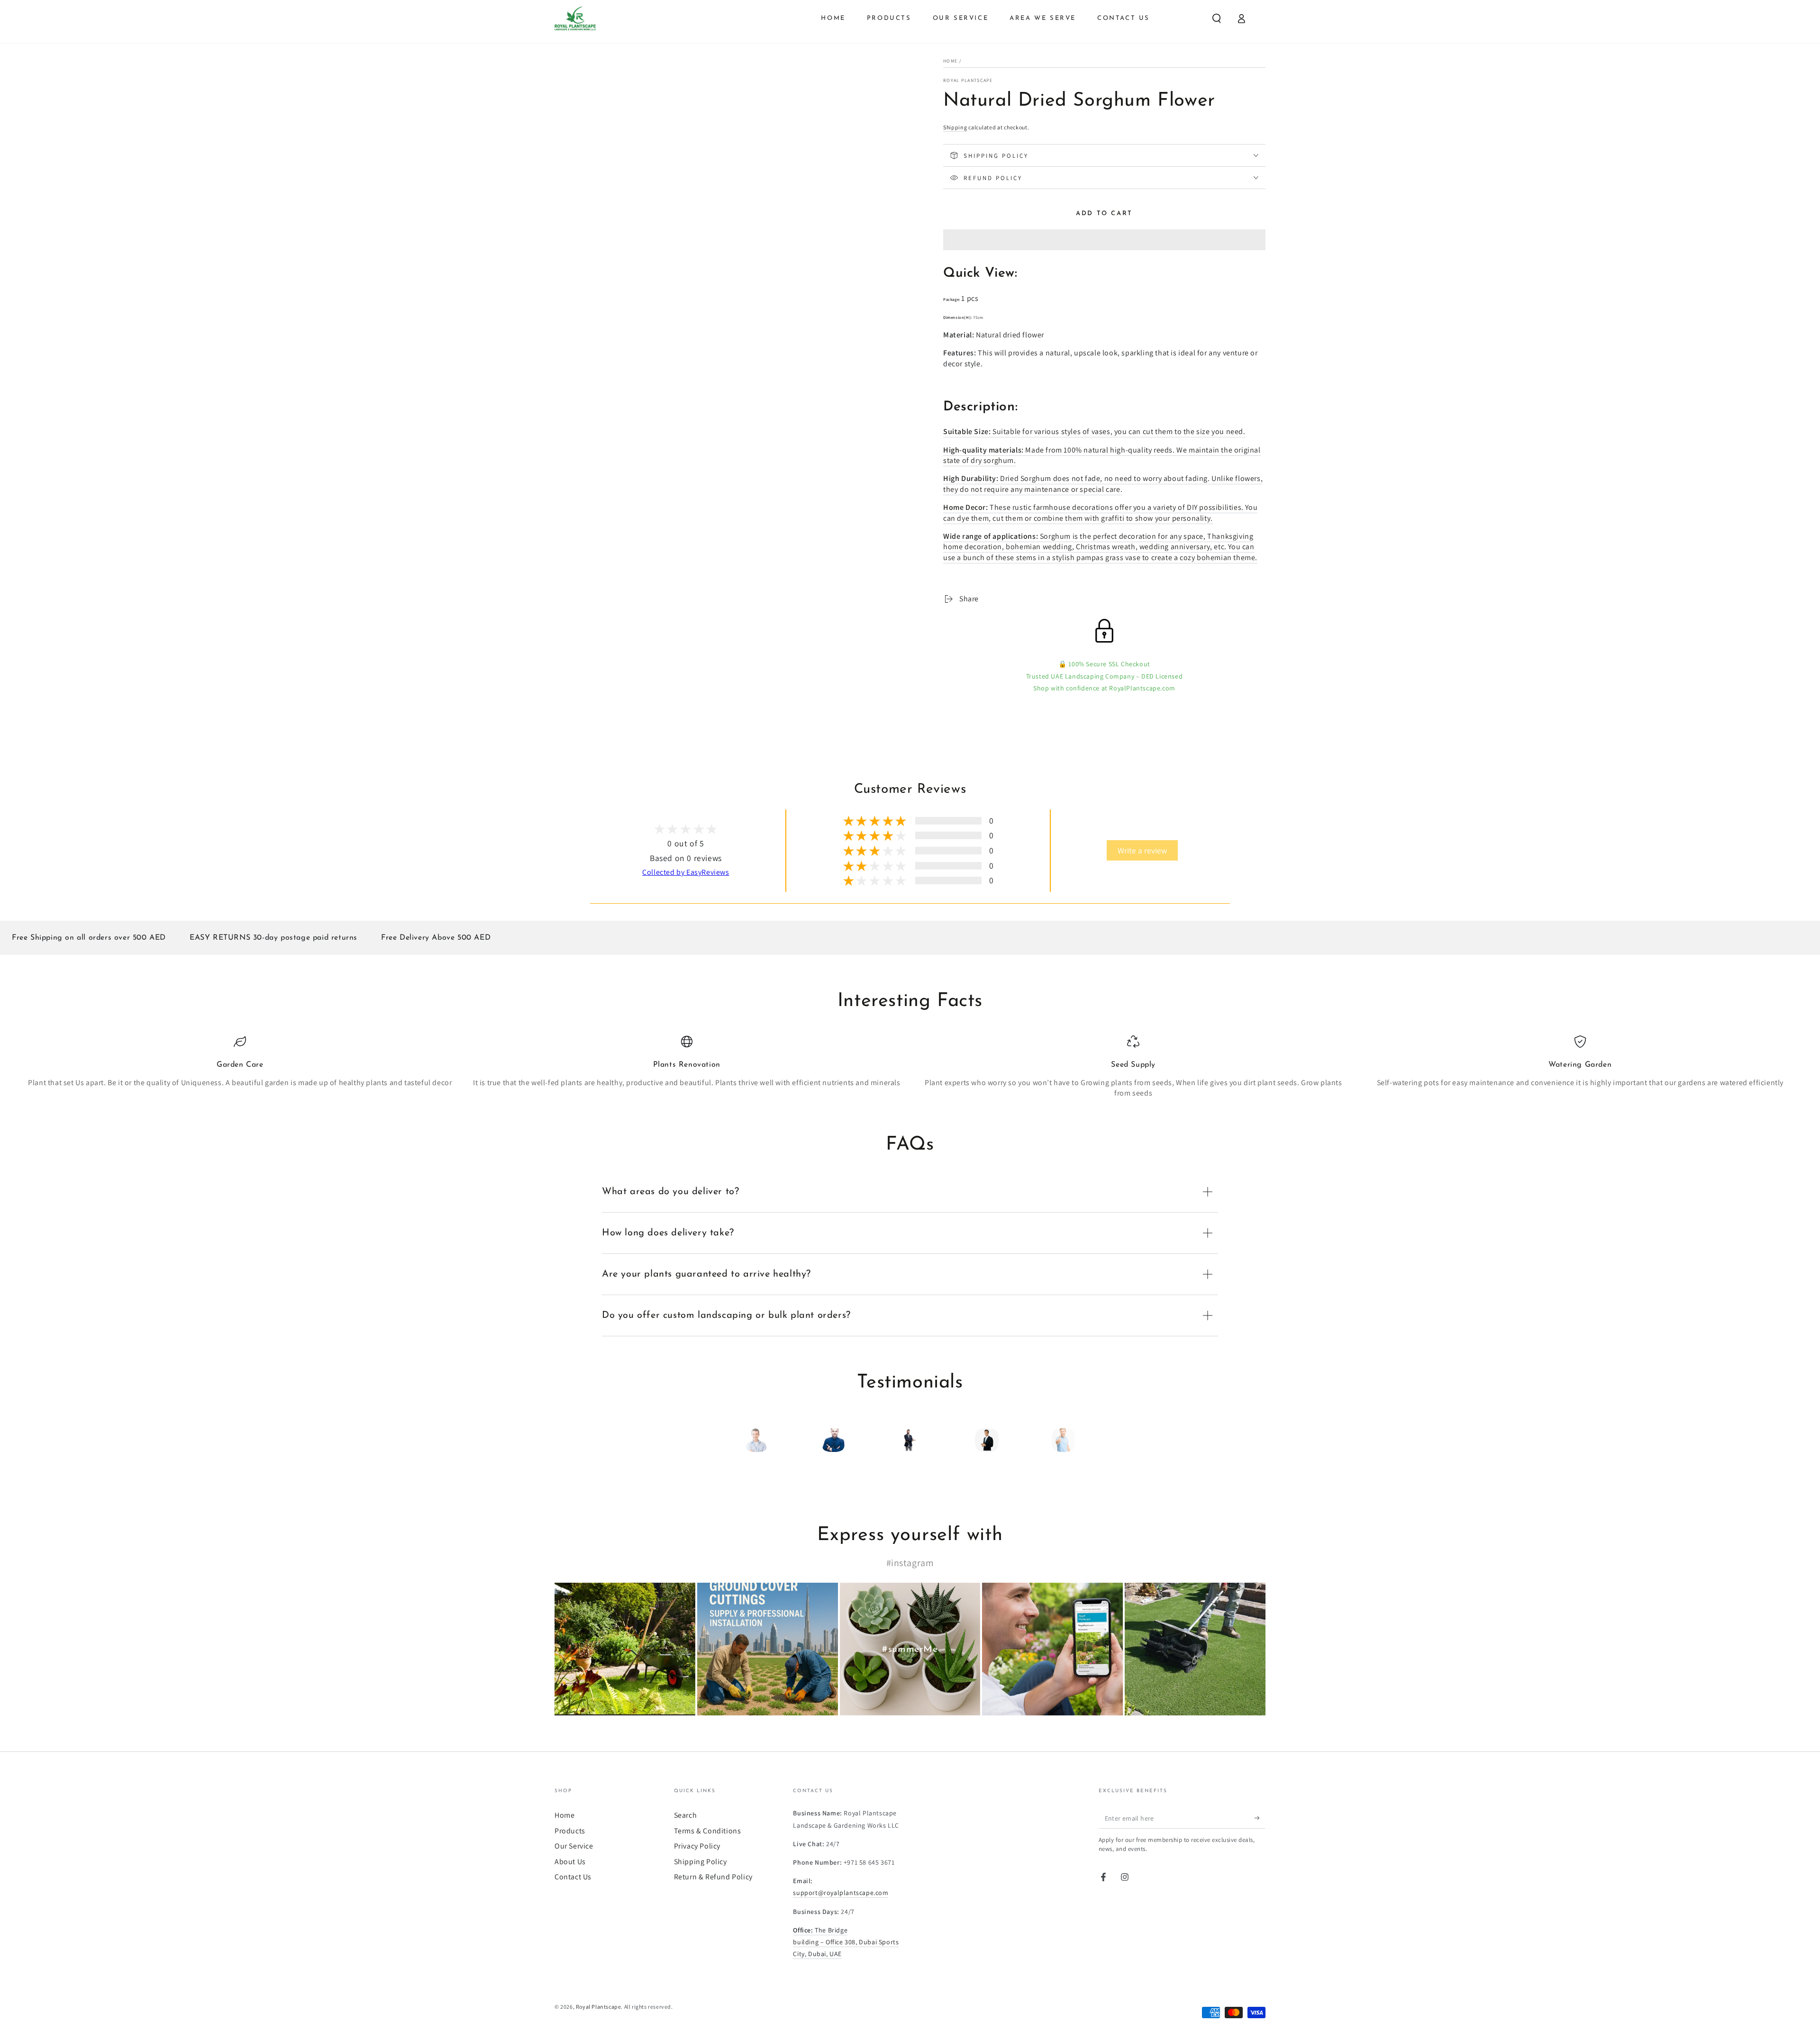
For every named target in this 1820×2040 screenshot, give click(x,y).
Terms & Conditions (708, 1831)
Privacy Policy (697, 1846)
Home (950, 61)
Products (570, 1831)
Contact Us (573, 1877)
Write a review (1142, 850)
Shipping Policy (701, 1862)
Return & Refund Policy (713, 1877)
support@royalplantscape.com (841, 1893)
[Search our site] (1217, 18)
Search (686, 1815)
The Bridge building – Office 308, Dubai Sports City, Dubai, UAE (846, 1942)
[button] (1104, 241)
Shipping (955, 127)
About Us (570, 1862)
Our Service (574, 1846)
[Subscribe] (1260, 1818)
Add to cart (1104, 213)
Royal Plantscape (968, 80)
